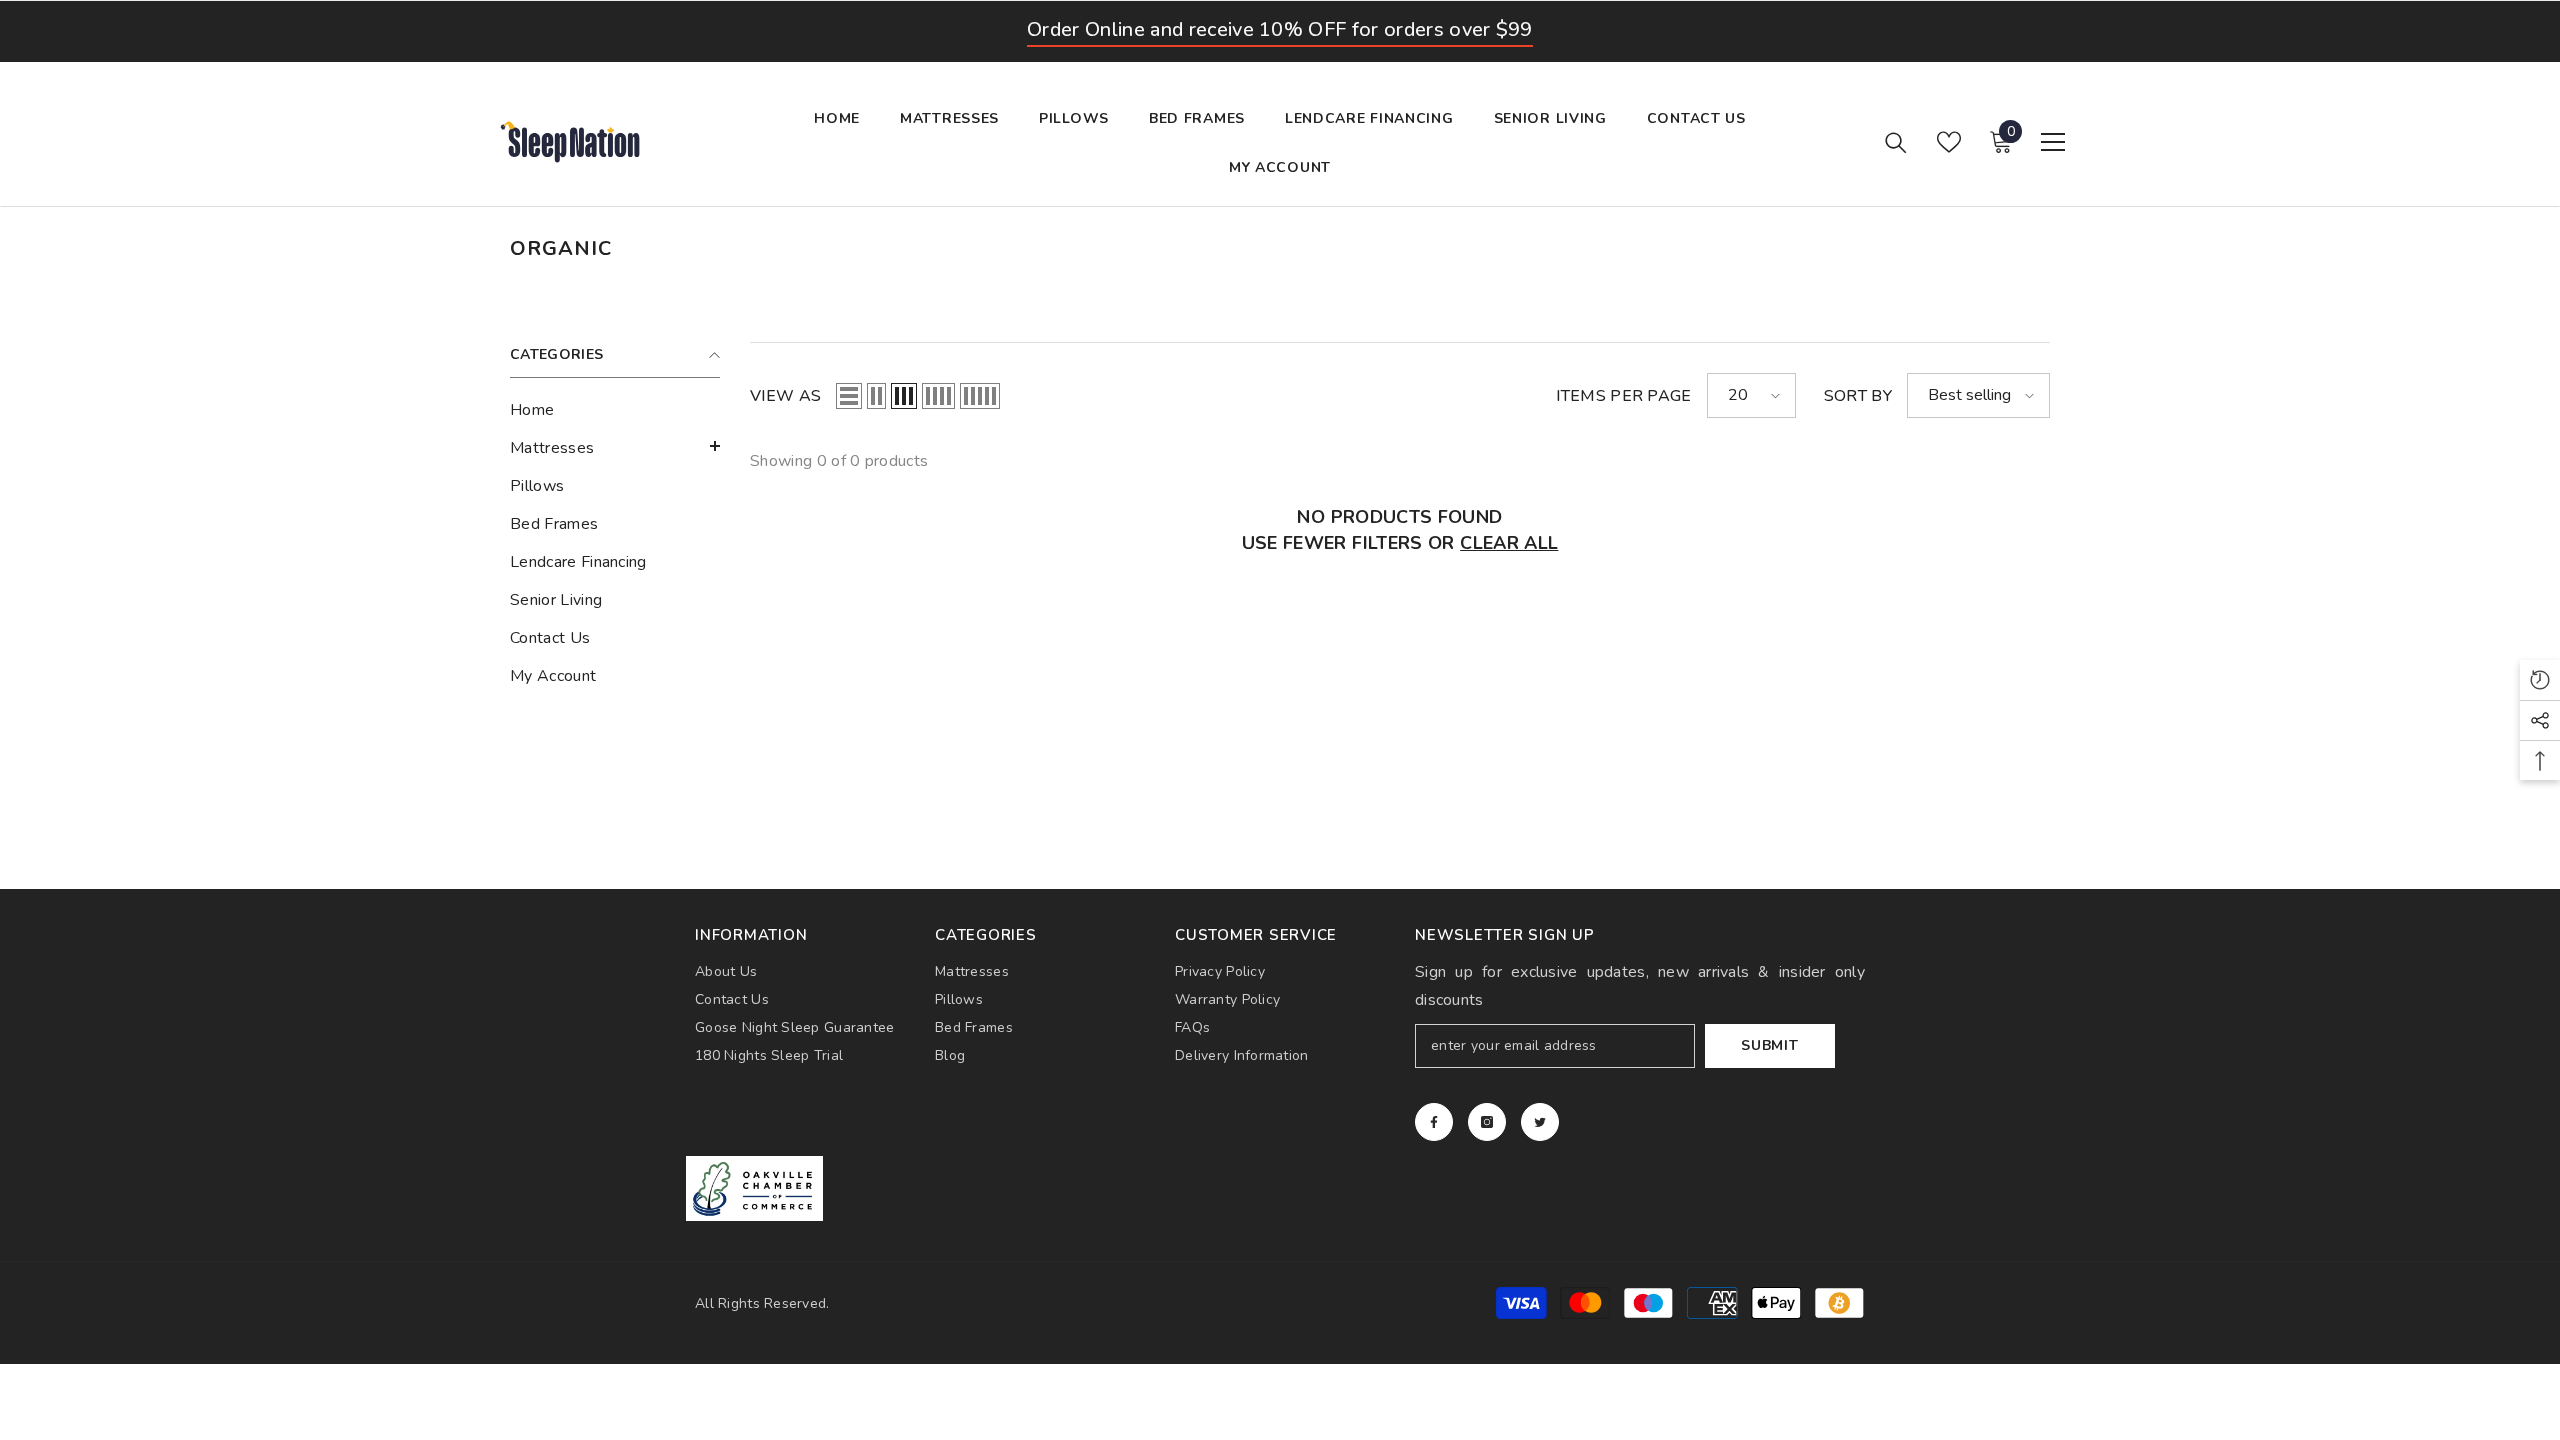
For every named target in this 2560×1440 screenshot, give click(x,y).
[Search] (1896, 142)
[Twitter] (1540, 1122)
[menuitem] (615, 410)
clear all (1509, 543)
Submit (1769, 1045)
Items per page (1623, 396)
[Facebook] (1434, 1122)
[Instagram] (1487, 1122)
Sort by (1858, 396)
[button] (615, 446)
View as (785, 396)
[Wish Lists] (1949, 142)
